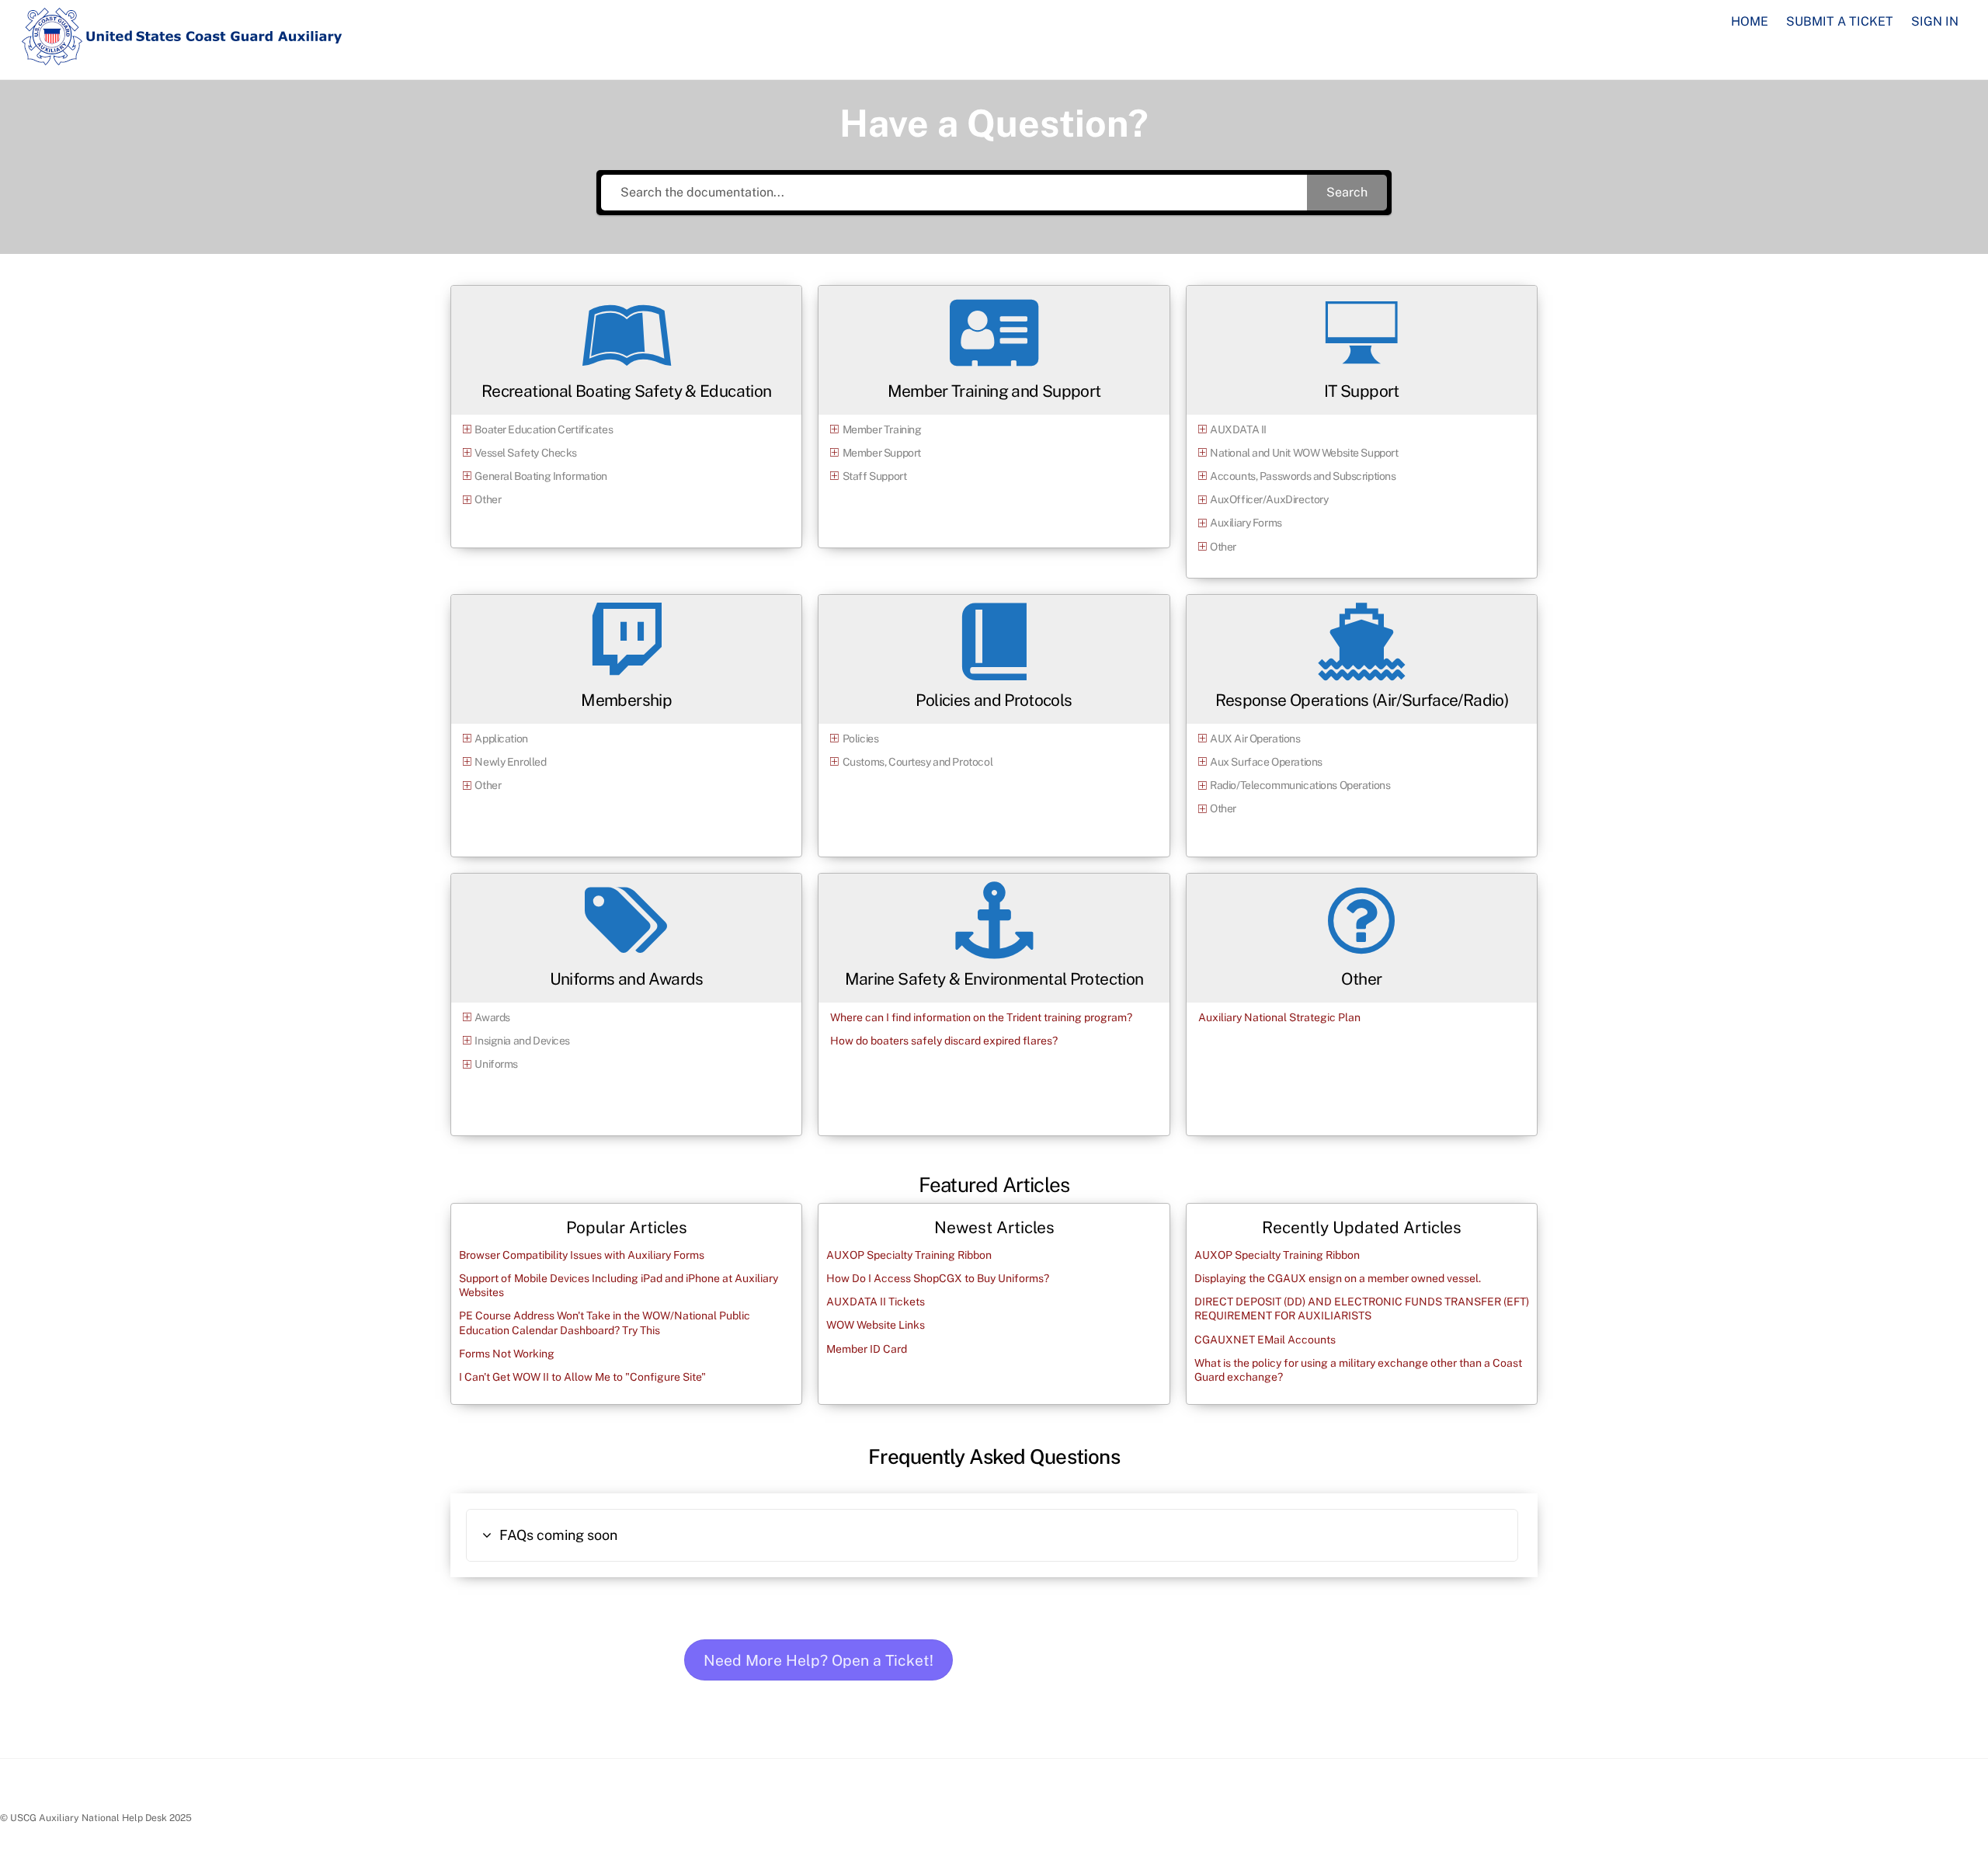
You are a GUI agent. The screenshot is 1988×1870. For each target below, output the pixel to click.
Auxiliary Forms (1246, 523)
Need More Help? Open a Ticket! (818, 1660)
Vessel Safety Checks (526, 453)
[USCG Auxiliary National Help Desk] (182, 58)
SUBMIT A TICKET (1840, 21)
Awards (492, 1017)
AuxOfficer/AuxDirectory (1269, 499)
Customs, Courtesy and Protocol (918, 762)
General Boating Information (541, 476)
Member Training (882, 429)
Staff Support (875, 476)
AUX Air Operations (1255, 739)
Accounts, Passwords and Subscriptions (1303, 476)
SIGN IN (1935, 21)
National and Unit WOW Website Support (1304, 453)
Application (501, 739)
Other (488, 499)
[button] (992, 1535)
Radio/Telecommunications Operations (1300, 785)
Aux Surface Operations (1266, 762)
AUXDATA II (1238, 429)
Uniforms (496, 1064)
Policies (861, 739)
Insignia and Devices (522, 1041)
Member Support (882, 453)
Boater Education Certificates (544, 429)
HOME (1750, 21)
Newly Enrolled (510, 762)
